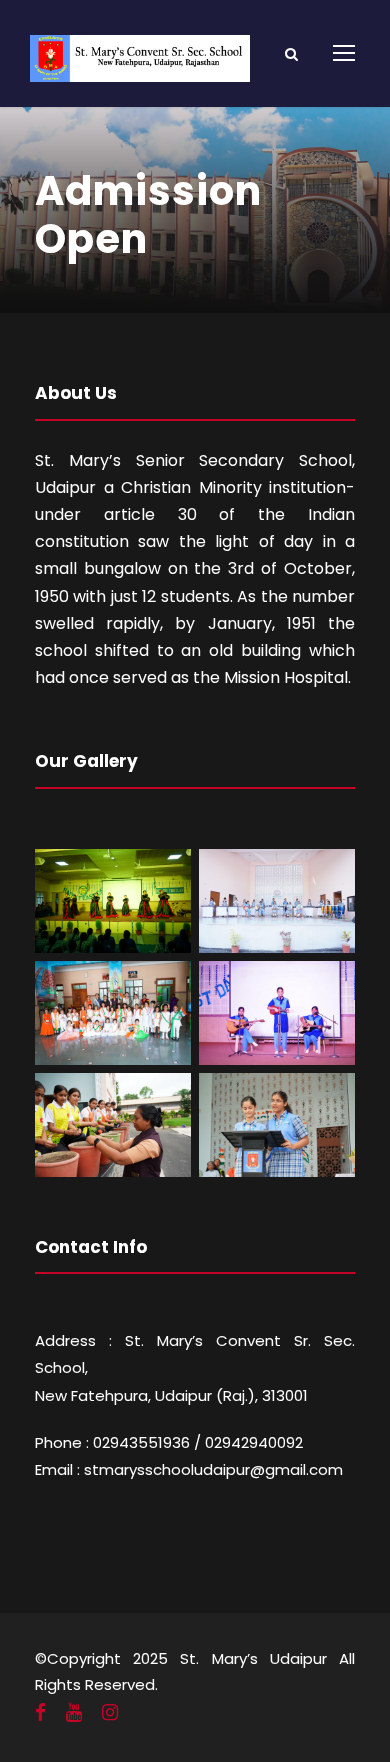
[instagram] (110, 1713)
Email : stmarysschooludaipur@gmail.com (189, 1469)
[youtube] (74, 1713)
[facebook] (40, 1713)
